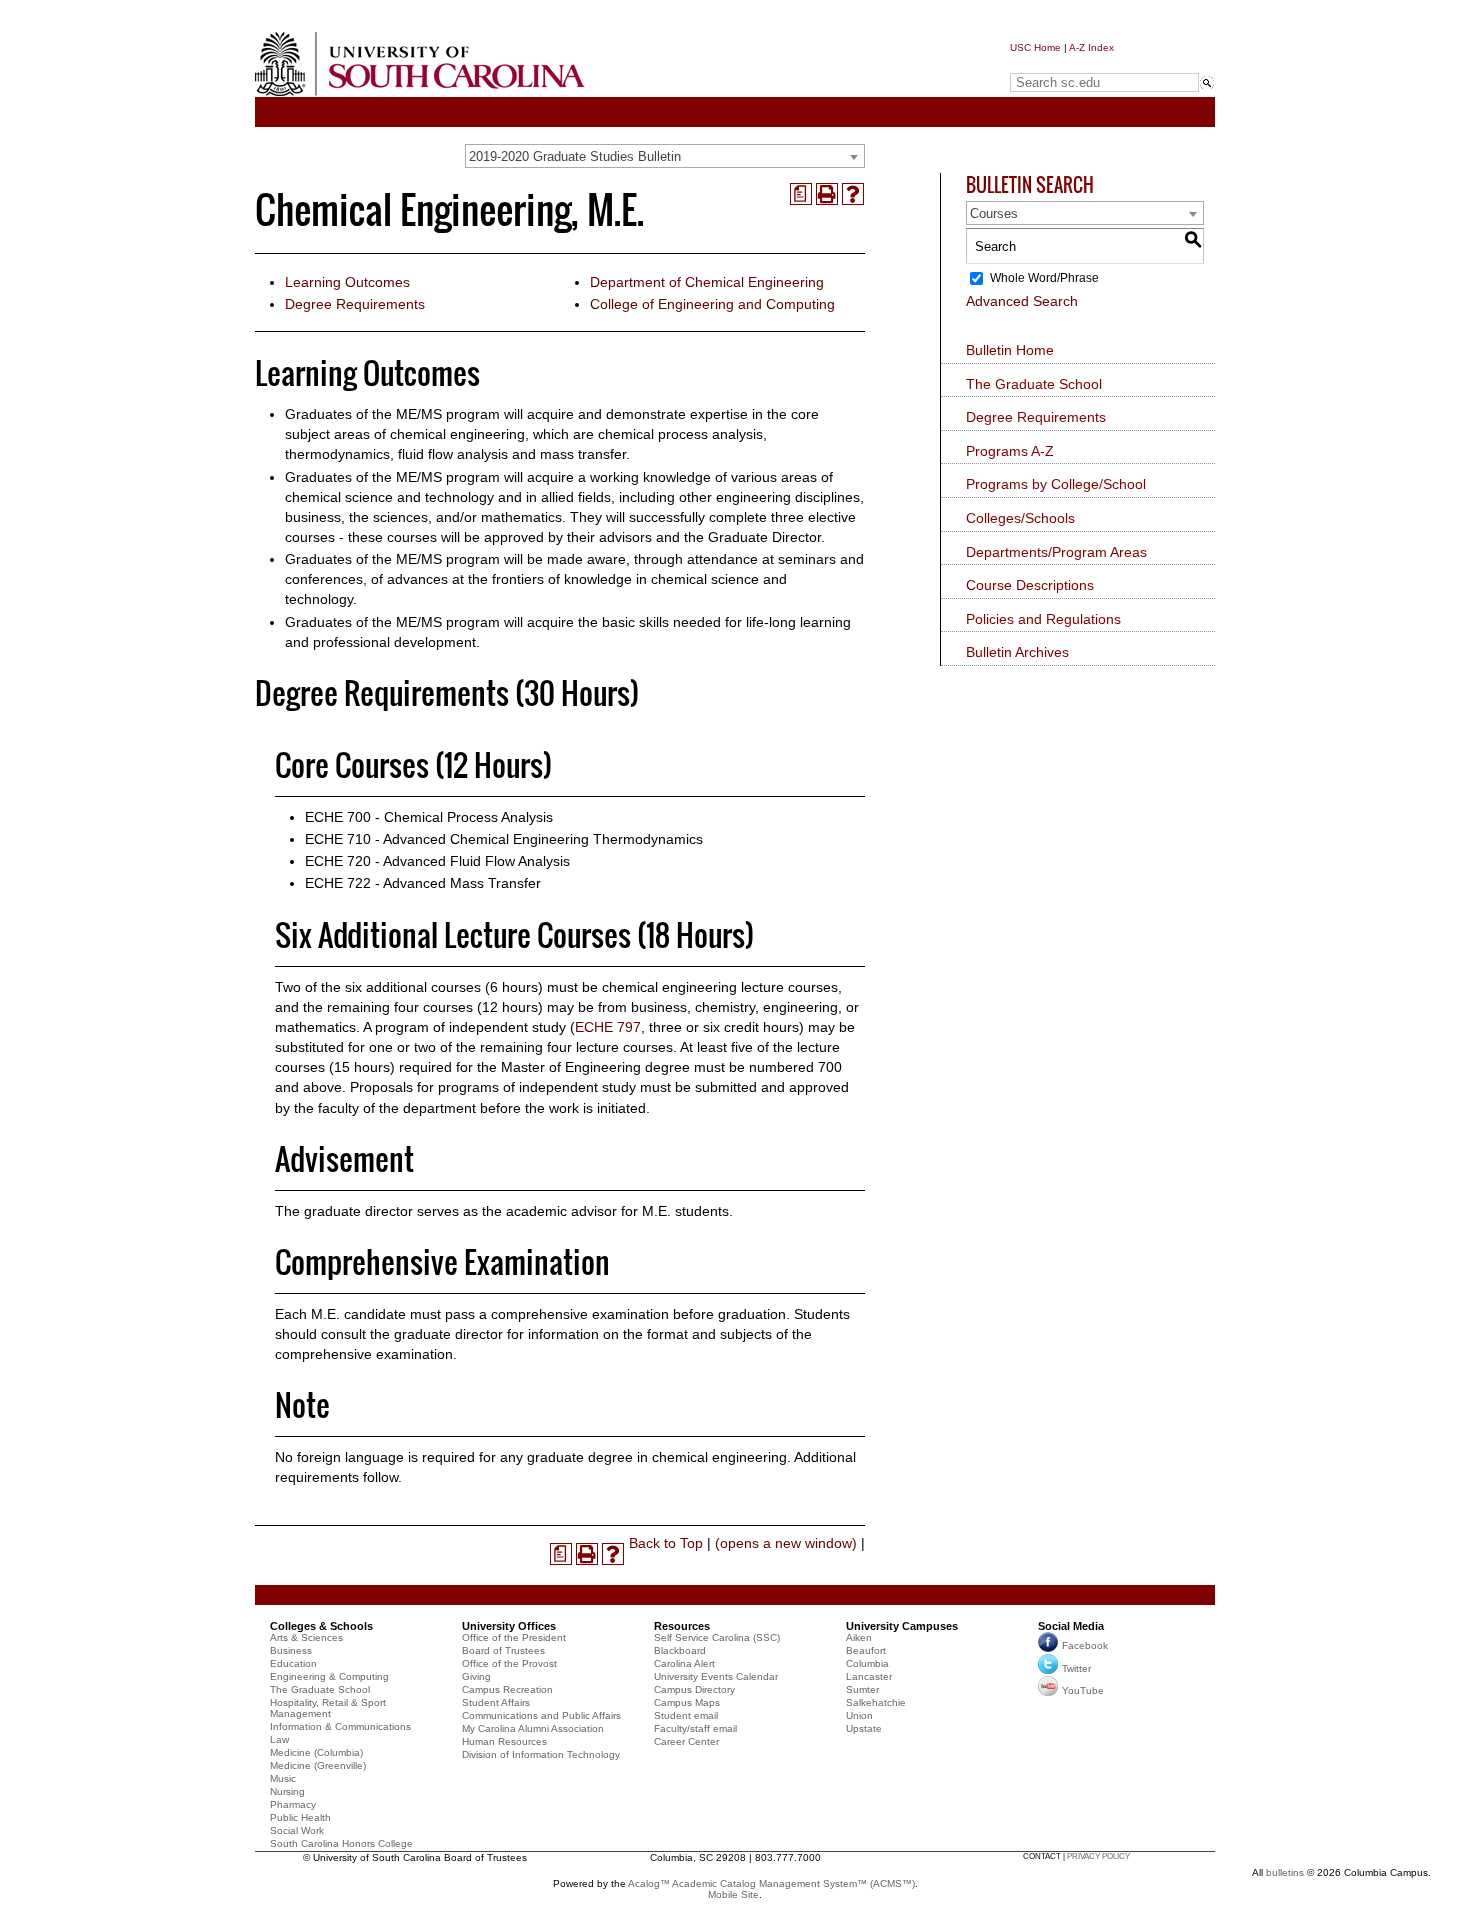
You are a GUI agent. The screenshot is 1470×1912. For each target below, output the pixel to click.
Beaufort (866, 1650)
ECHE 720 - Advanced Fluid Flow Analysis (437, 861)
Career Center (686, 1741)
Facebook (1085, 1645)
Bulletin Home (1010, 350)
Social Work (297, 1830)
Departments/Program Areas (1056, 552)
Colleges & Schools (321, 1626)
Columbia (867, 1663)
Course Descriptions (1030, 585)
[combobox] (665, 156)
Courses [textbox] (994, 213)
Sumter (862, 1689)
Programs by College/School (1056, 484)
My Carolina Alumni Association (533, 1728)
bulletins (1285, 1872)
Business (291, 1650)
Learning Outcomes (347, 282)
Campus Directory (694, 1689)
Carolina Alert (684, 1663)
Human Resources (504, 1741)
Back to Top (666, 1543)
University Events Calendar (716, 1676)
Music (283, 1778)
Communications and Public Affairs (541, 1715)
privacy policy (1098, 1856)
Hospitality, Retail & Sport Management (328, 1708)
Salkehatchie (876, 1702)
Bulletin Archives (1017, 652)
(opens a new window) (786, 1543)
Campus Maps (687, 1702)
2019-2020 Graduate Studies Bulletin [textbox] (575, 156)
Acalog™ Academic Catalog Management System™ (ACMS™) (771, 1883)
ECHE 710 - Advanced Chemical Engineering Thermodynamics (504, 839)
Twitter (1076, 1668)
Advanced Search (1022, 301)
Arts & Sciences (306, 1637)
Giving (476, 1676)
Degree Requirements (355, 304)
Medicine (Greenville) (318, 1765)
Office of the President (514, 1637)
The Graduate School (1034, 384)
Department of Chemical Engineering (707, 282)
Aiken (859, 1637)
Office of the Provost (509, 1663)
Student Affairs (496, 1702)
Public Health (300, 1817)
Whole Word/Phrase (1044, 278)
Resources (682, 1626)
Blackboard (680, 1650)
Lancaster (869, 1676)
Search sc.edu (1061, 63)
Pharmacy (293, 1804)
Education (293, 1663)
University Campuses (902, 1626)
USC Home (1035, 47)
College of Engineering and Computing (712, 304)
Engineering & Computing (329, 1676)
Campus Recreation (507, 1689)
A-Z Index (1091, 47)
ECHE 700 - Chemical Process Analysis (429, 817)
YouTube (1083, 1690)
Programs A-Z (1010, 451)
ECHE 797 (608, 1027)
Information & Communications (340, 1726)
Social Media (1071, 1626)
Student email (686, 1715)
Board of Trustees (503, 1650)
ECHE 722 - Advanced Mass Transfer (423, 883)
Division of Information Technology (541, 1754)
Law (279, 1739)
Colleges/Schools (1020, 518)
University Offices (509, 1626)
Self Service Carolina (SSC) (717, 1637)
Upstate (864, 1728)
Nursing (287, 1791)
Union (859, 1715)
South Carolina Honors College (341, 1843)
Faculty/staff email (695, 1728)
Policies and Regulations (1043, 619)
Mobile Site (733, 1894)
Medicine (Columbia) (316, 1752)
